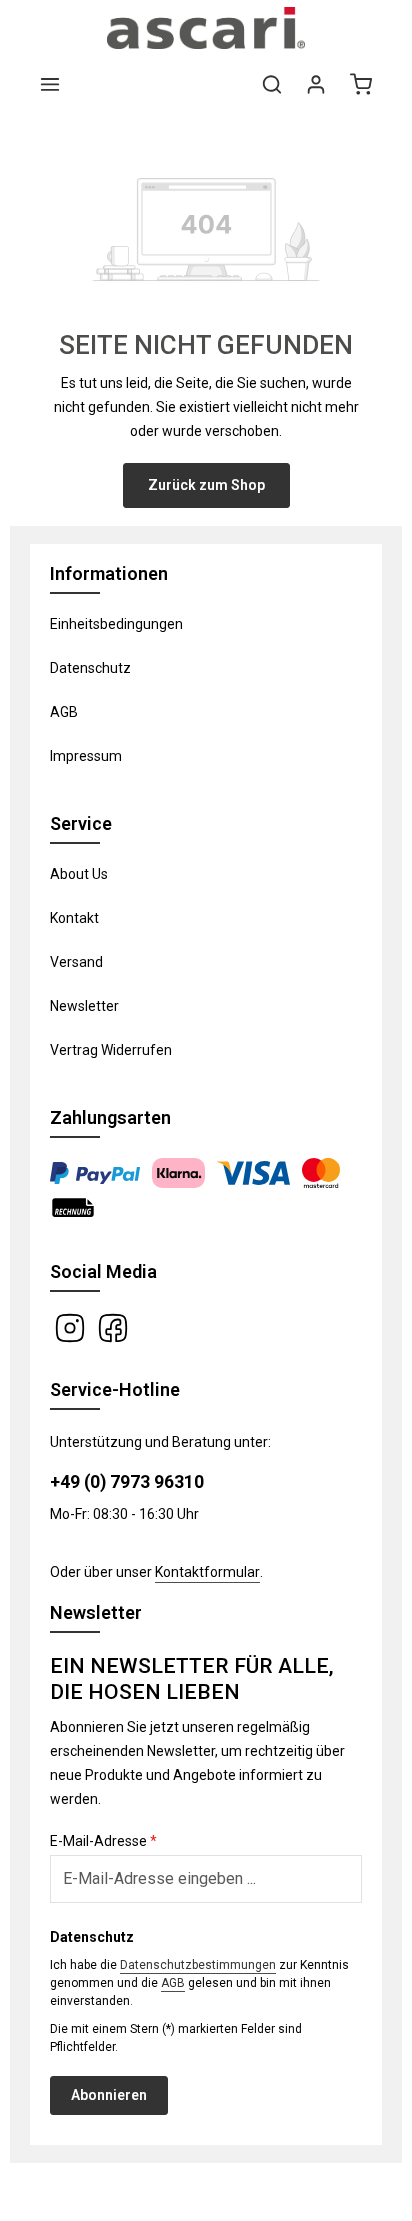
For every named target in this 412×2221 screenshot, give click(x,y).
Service (81, 823)
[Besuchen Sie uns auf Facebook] (113, 1327)
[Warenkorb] (361, 84)
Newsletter (84, 1006)
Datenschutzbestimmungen (198, 1965)
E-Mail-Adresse (103, 1841)
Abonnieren (109, 2095)
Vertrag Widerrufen (111, 1050)
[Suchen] (272, 84)
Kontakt (74, 918)
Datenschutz (90, 668)
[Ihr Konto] (316, 84)
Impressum (86, 756)
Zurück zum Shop (206, 485)
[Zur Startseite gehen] (206, 28)
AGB (64, 712)
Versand (76, 962)
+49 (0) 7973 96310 (127, 1482)
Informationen (109, 573)
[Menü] (50, 84)
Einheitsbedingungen (116, 624)
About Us (79, 874)
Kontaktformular (207, 1572)
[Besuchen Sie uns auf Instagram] (71, 1327)
